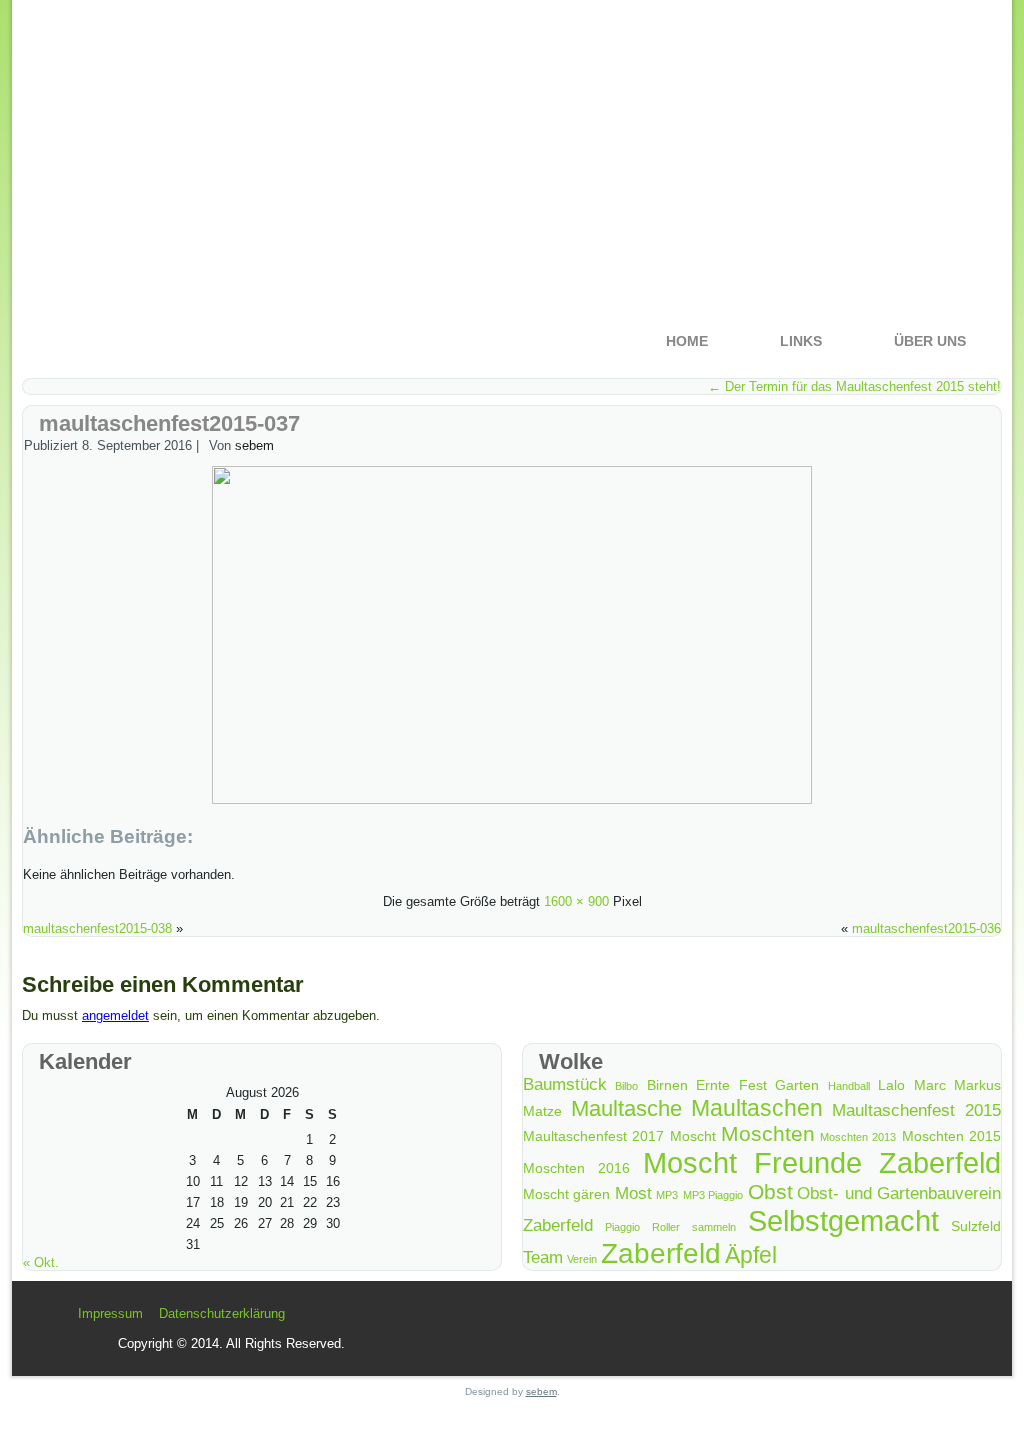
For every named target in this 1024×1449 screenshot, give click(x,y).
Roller (666, 1227)
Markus (977, 1085)
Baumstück (565, 1084)
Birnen (667, 1085)
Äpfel (751, 1255)
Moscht (693, 1136)
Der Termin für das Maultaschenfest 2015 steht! (854, 386)
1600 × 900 (576, 901)
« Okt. (41, 1262)
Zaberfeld (661, 1253)
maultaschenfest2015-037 (169, 423)
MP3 (667, 1195)
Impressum (110, 1313)
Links (801, 341)
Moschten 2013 (858, 1137)
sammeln (714, 1227)
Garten (797, 1085)
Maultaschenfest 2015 (916, 1110)
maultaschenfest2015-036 (926, 928)
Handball (849, 1086)
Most (633, 1193)
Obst (770, 1191)
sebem (254, 445)
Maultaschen (757, 1108)
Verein (582, 1259)
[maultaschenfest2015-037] (512, 799)
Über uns (930, 341)
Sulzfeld (976, 1226)
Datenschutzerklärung (222, 1313)
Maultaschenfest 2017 (593, 1136)
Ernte (713, 1085)
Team (543, 1257)
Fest (753, 1085)
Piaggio (622, 1227)
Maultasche (626, 1108)
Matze (542, 1111)
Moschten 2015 (951, 1136)
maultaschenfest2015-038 (97, 928)
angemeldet (115, 1015)
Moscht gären (566, 1194)
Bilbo (626, 1086)
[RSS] (57, 1322)
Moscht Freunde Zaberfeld (822, 1162)
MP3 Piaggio (713, 1195)
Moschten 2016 (576, 1168)
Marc (930, 1085)
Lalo (891, 1085)
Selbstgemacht (843, 1220)
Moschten (768, 1133)
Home (687, 341)
